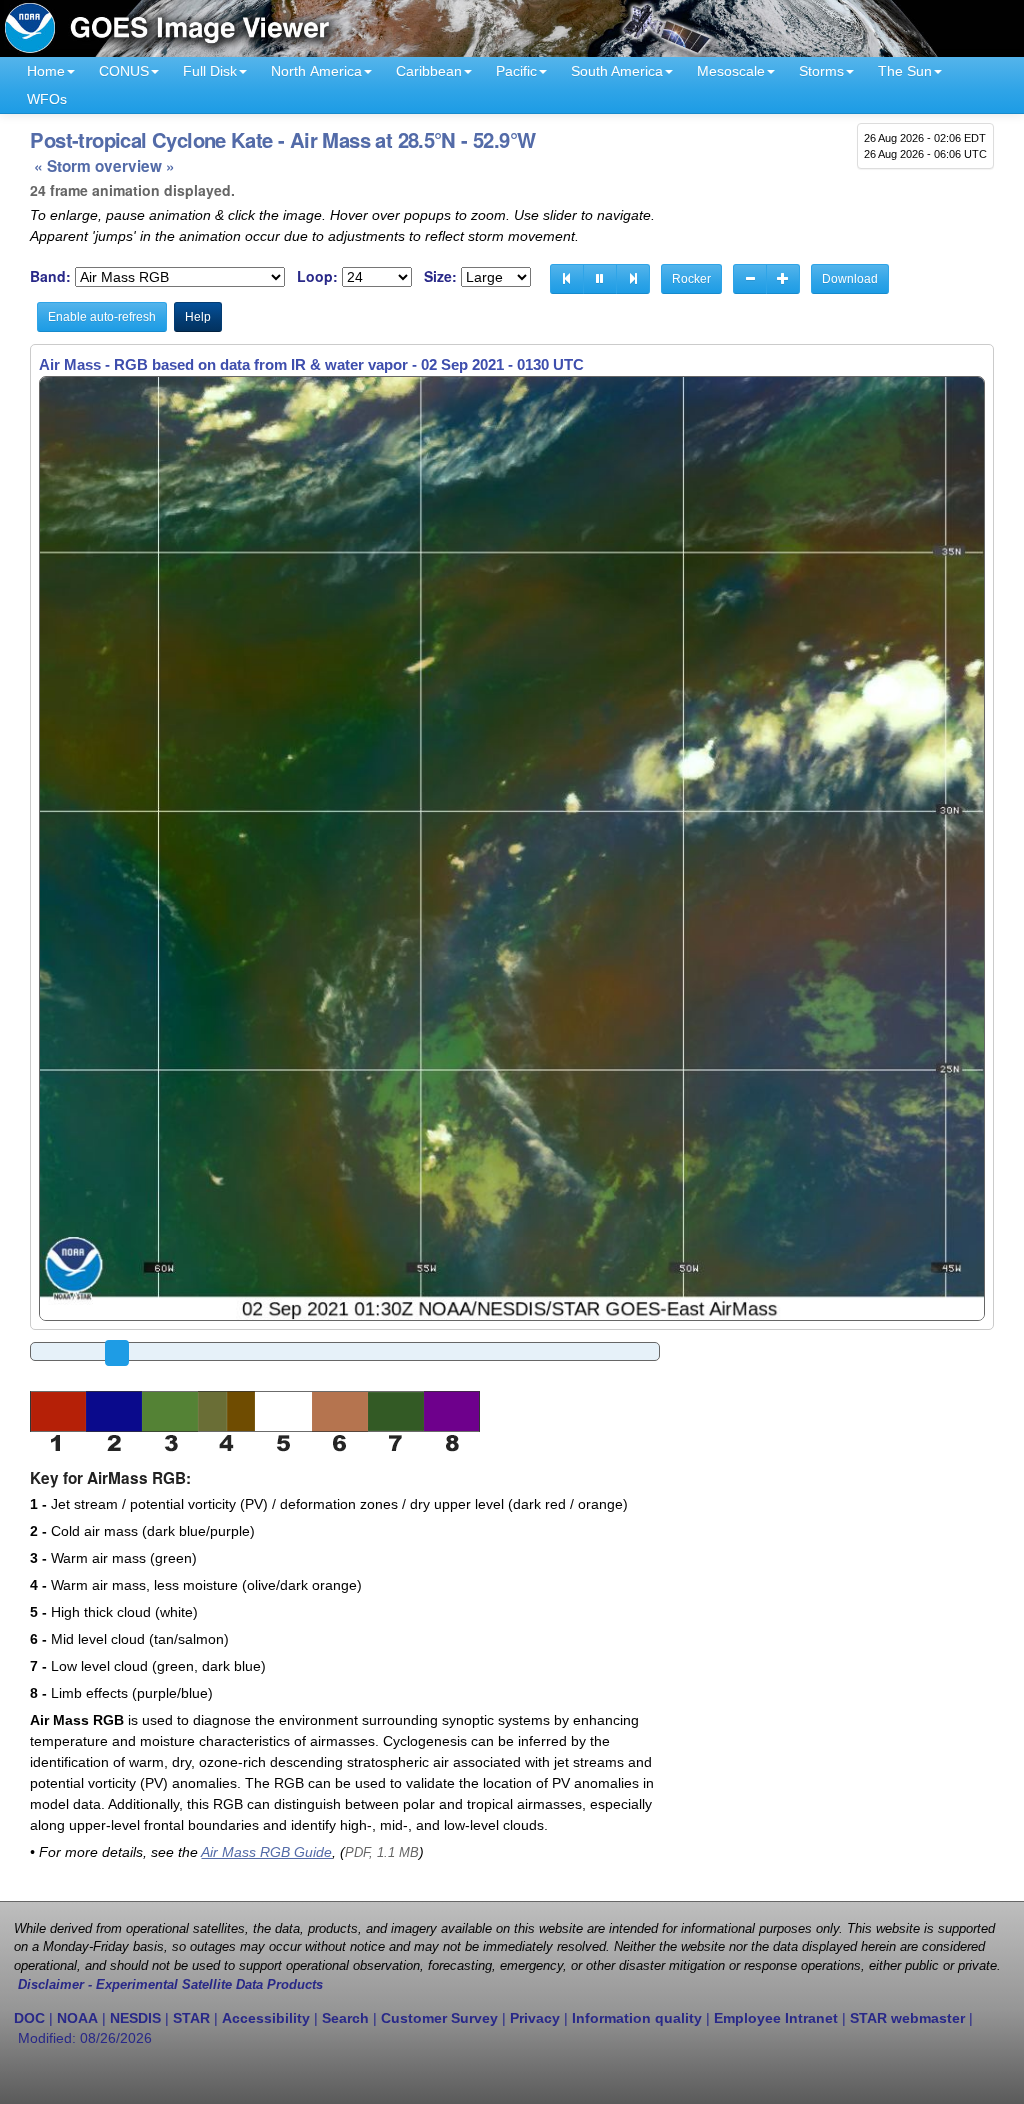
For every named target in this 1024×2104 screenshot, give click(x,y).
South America (617, 71)
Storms (821, 71)
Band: (50, 276)
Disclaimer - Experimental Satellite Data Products (170, 1985)
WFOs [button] (47, 99)
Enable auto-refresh (102, 317)
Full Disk (210, 71)
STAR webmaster (907, 2018)
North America (316, 71)
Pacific (516, 71)
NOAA (77, 2018)
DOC (29, 2018)
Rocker (691, 279)
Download (850, 279)
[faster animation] (783, 279)
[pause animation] (600, 279)
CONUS (124, 71)
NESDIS (135, 2018)
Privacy (535, 2018)
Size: (440, 276)
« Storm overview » (104, 166)
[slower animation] (750, 279)
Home (46, 71)
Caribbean (429, 71)
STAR (191, 2018)
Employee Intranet (776, 2018)
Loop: (317, 276)
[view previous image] (567, 279)
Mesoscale (731, 71)
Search (345, 2018)
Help (198, 317)
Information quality (637, 2018)
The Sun (905, 71)
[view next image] (633, 279)
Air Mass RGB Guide (266, 1852)
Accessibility (266, 2018)
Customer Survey (439, 2018)
